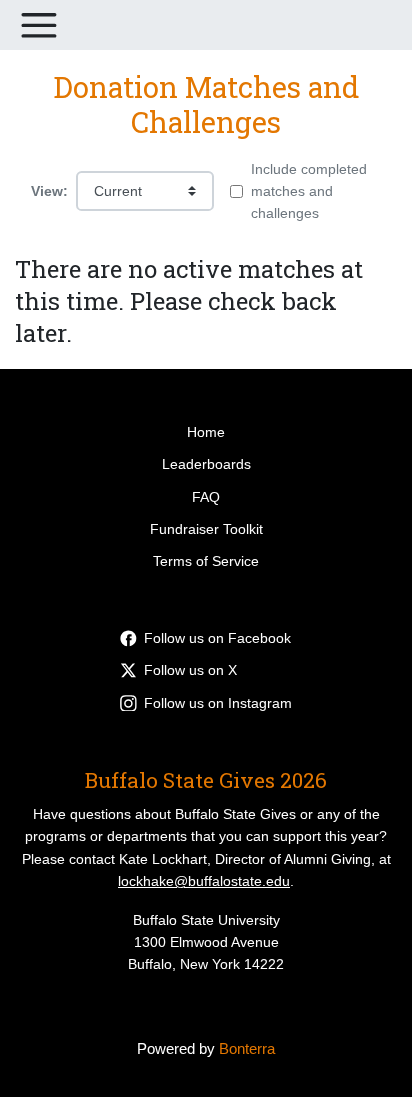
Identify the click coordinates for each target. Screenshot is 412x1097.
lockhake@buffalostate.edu (204, 881)
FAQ (206, 497)
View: (49, 191)
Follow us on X (190, 670)
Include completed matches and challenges (309, 191)
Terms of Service (206, 561)
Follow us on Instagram (218, 703)
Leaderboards (206, 464)
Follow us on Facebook (217, 638)
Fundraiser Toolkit (206, 529)
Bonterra (247, 1048)
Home (206, 432)
